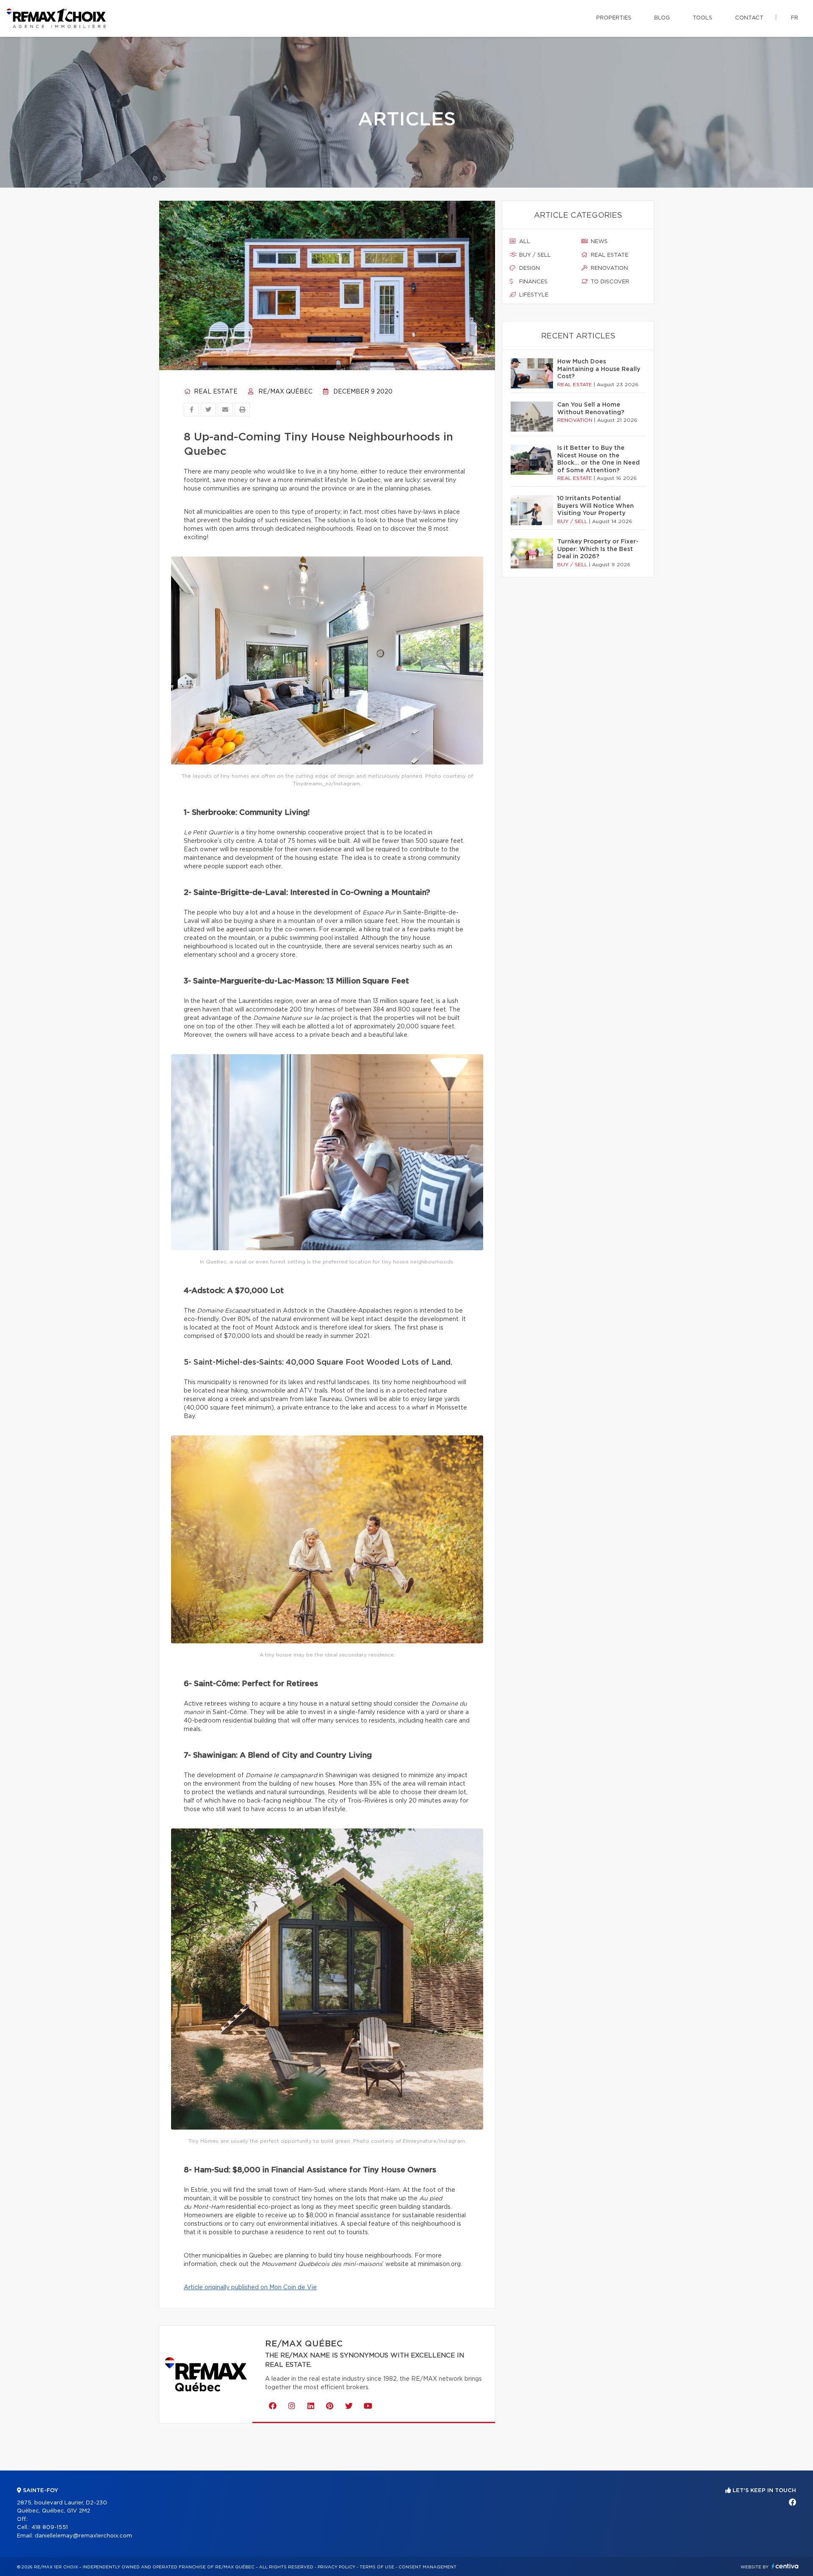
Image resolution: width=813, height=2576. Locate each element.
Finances (532, 282)
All (524, 242)
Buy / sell (534, 255)
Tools (702, 18)
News (598, 242)
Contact (749, 18)
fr (795, 18)
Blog (662, 18)
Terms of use (377, 2567)
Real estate (215, 392)
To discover (609, 282)
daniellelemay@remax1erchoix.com (83, 2536)
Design (529, 268)
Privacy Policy (336, 2567)
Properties (614, 18)
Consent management (427, 2567)
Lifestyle (533, 295)
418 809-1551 (50, 2528)
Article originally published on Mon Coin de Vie (250, 2288)
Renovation (608, 268)
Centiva (785, 2566)
